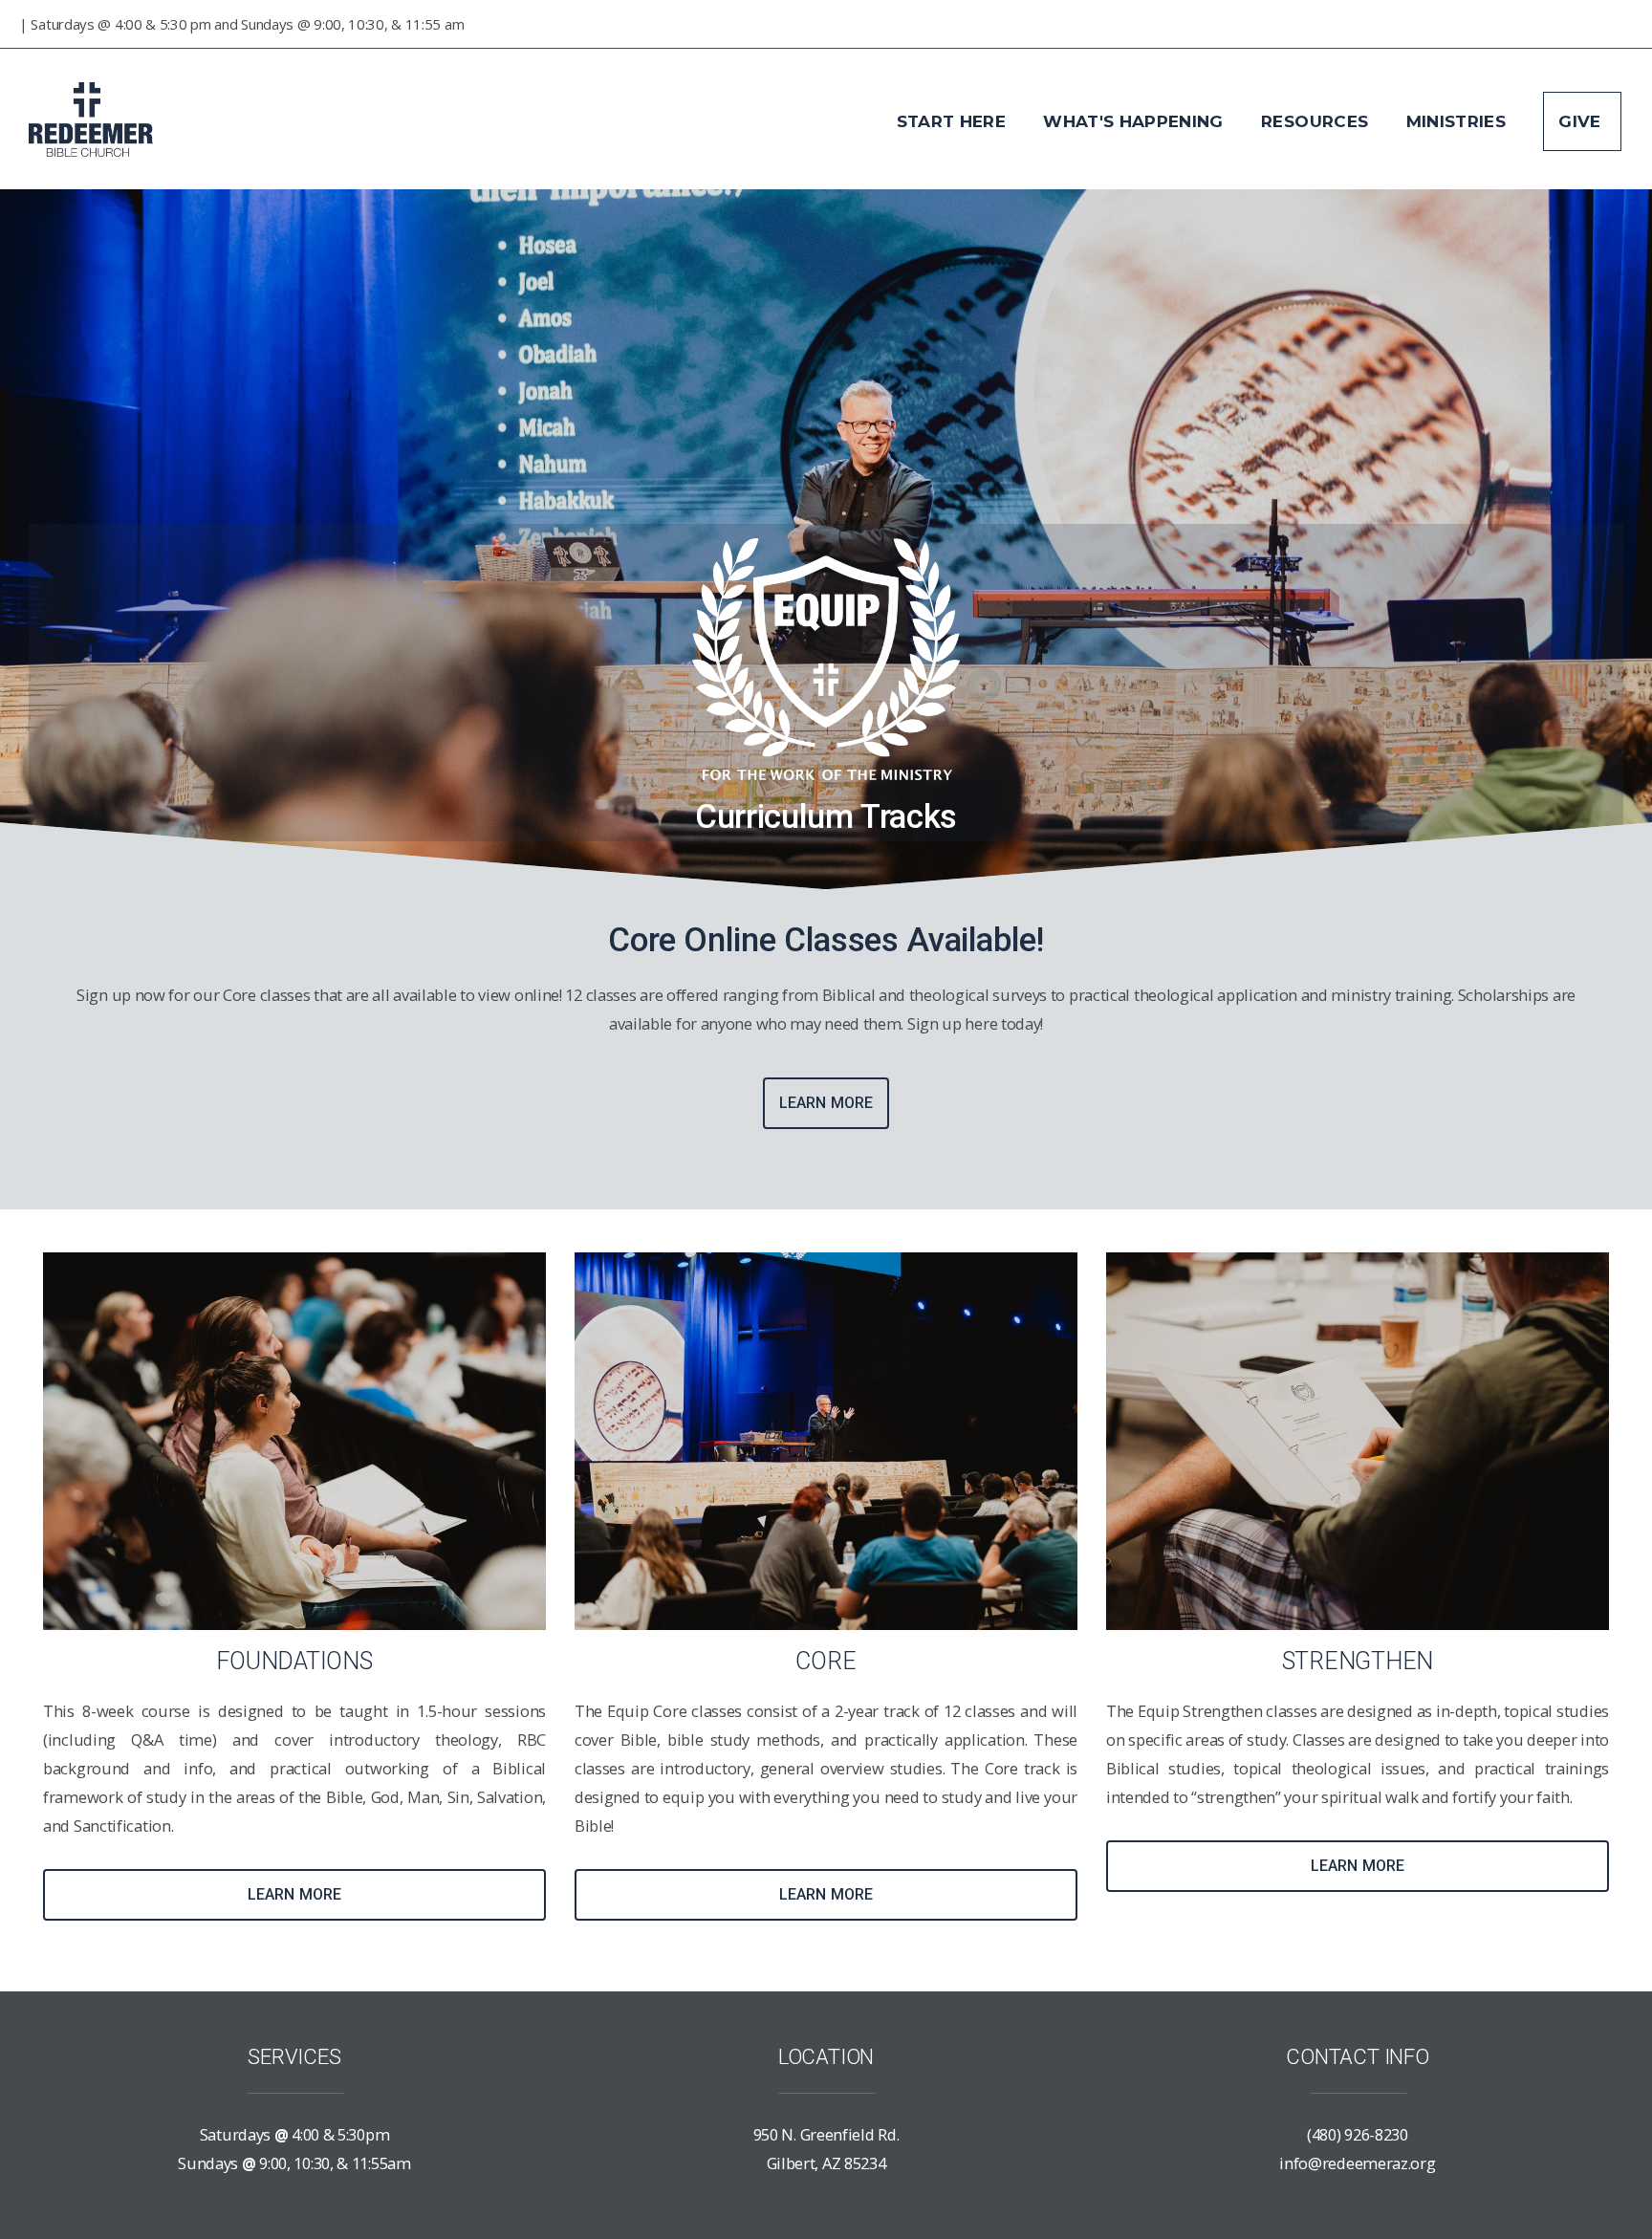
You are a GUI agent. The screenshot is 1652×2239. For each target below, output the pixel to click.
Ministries (1459, 121)
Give (1582, 121)
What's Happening (1136, 121)
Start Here (954, 121)
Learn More (826, 1103)
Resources (1317, 121)
